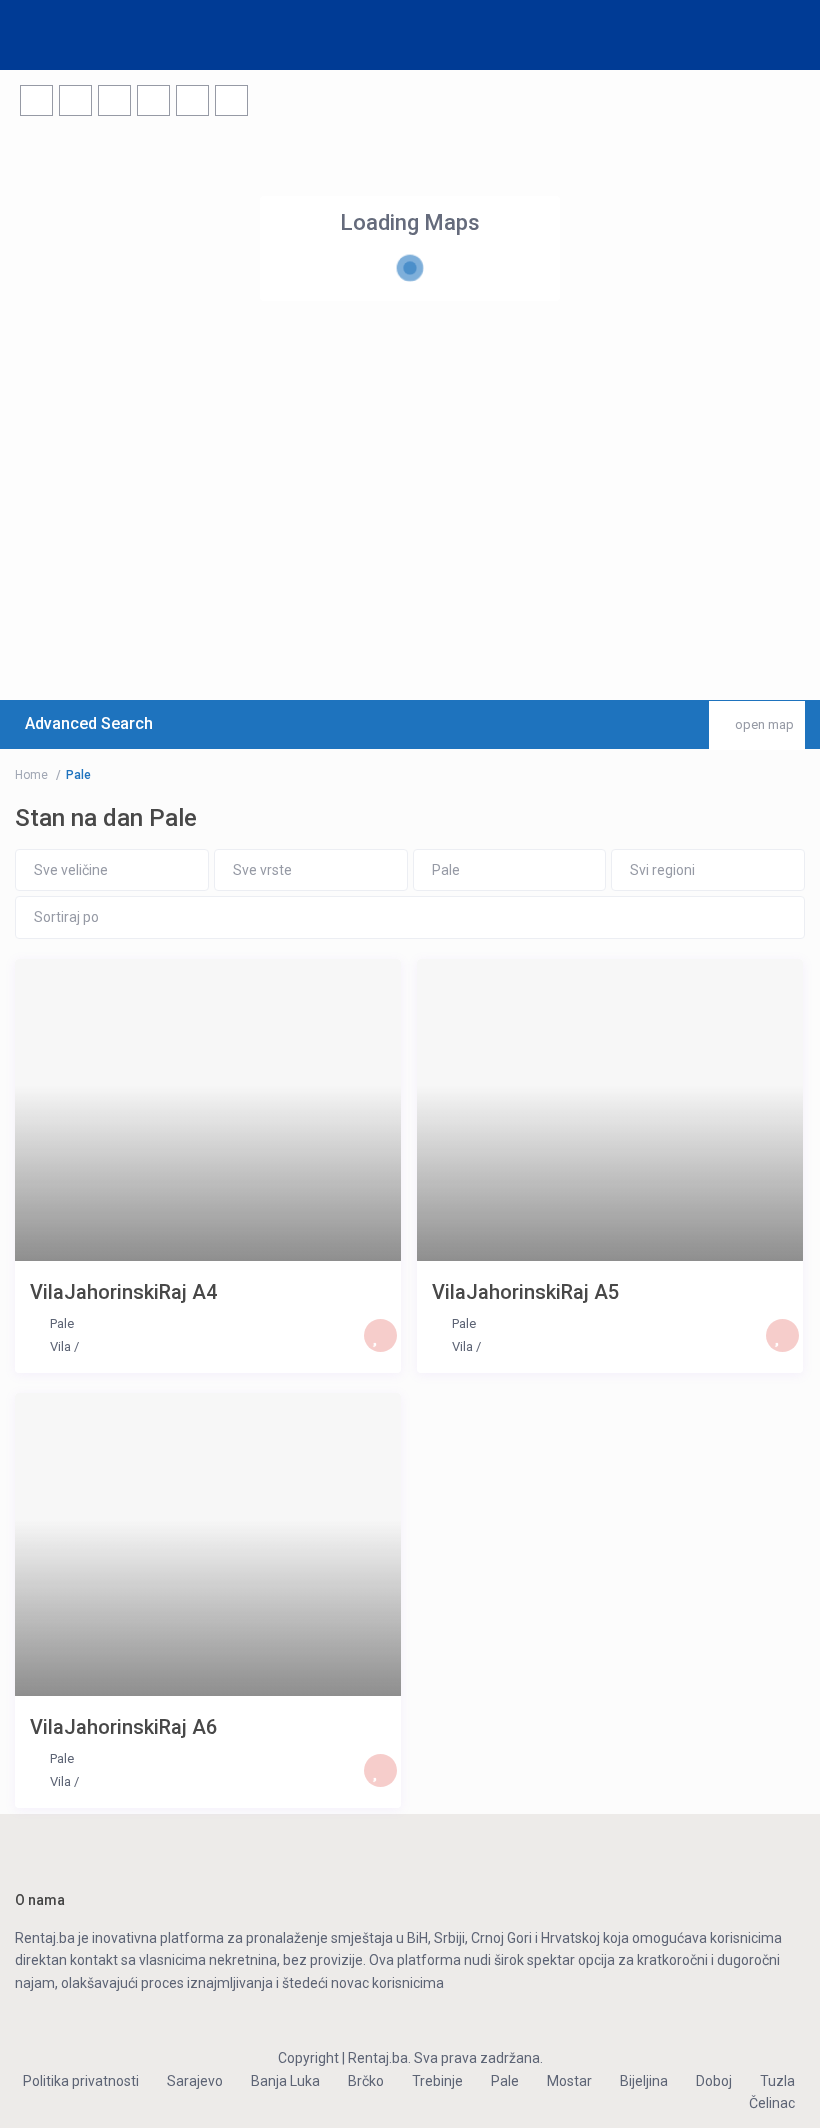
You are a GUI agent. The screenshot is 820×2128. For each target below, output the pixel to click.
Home (31, 775)
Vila (60, 1346)
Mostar (569, 2081)
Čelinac (772, 2103)
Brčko (366, 2081)
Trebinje (437, 2081)
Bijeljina (644, 2081)
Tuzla (777, 2081)
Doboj (714, 2081)
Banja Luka (285, 2081)
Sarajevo (195, 2081)
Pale (62, 1323)
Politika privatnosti (81, 2081)
